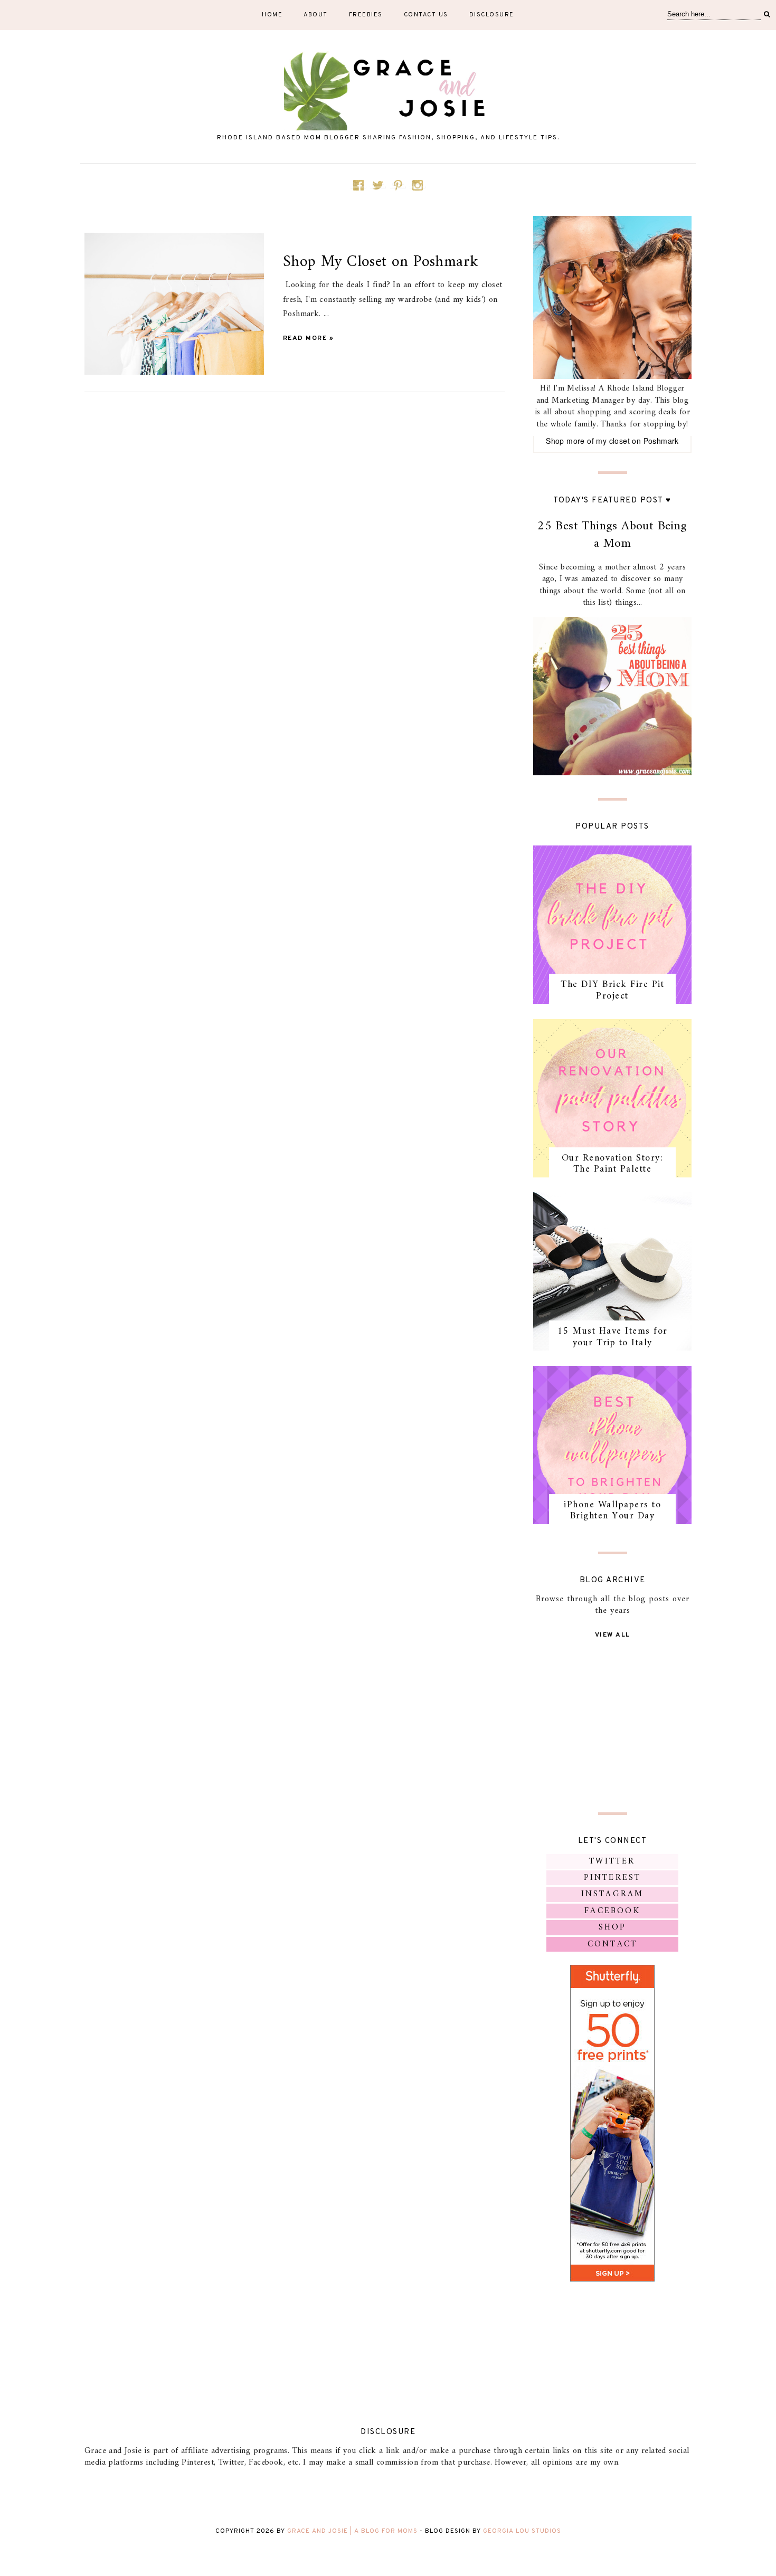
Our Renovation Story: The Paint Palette (613, 1164)
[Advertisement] (612, 1724)
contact (612, 1944)
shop (613, 1927)
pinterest (613, 1878)
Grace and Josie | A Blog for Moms (352, 2531)
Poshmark (661, 441)
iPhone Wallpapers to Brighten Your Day (612, 1511)
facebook (612, 1911)
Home (272, 15)
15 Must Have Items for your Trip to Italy (613, 1337)
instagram (613, 1894)
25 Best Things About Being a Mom (612, 535)
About (316, 15)
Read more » (309, 338)
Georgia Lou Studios (522, 2531)
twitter (612, 1861)
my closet (613, 441)
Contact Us (426, 15)
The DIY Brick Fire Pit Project (612, 990)
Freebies (366, 15)
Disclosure (492, 15)
